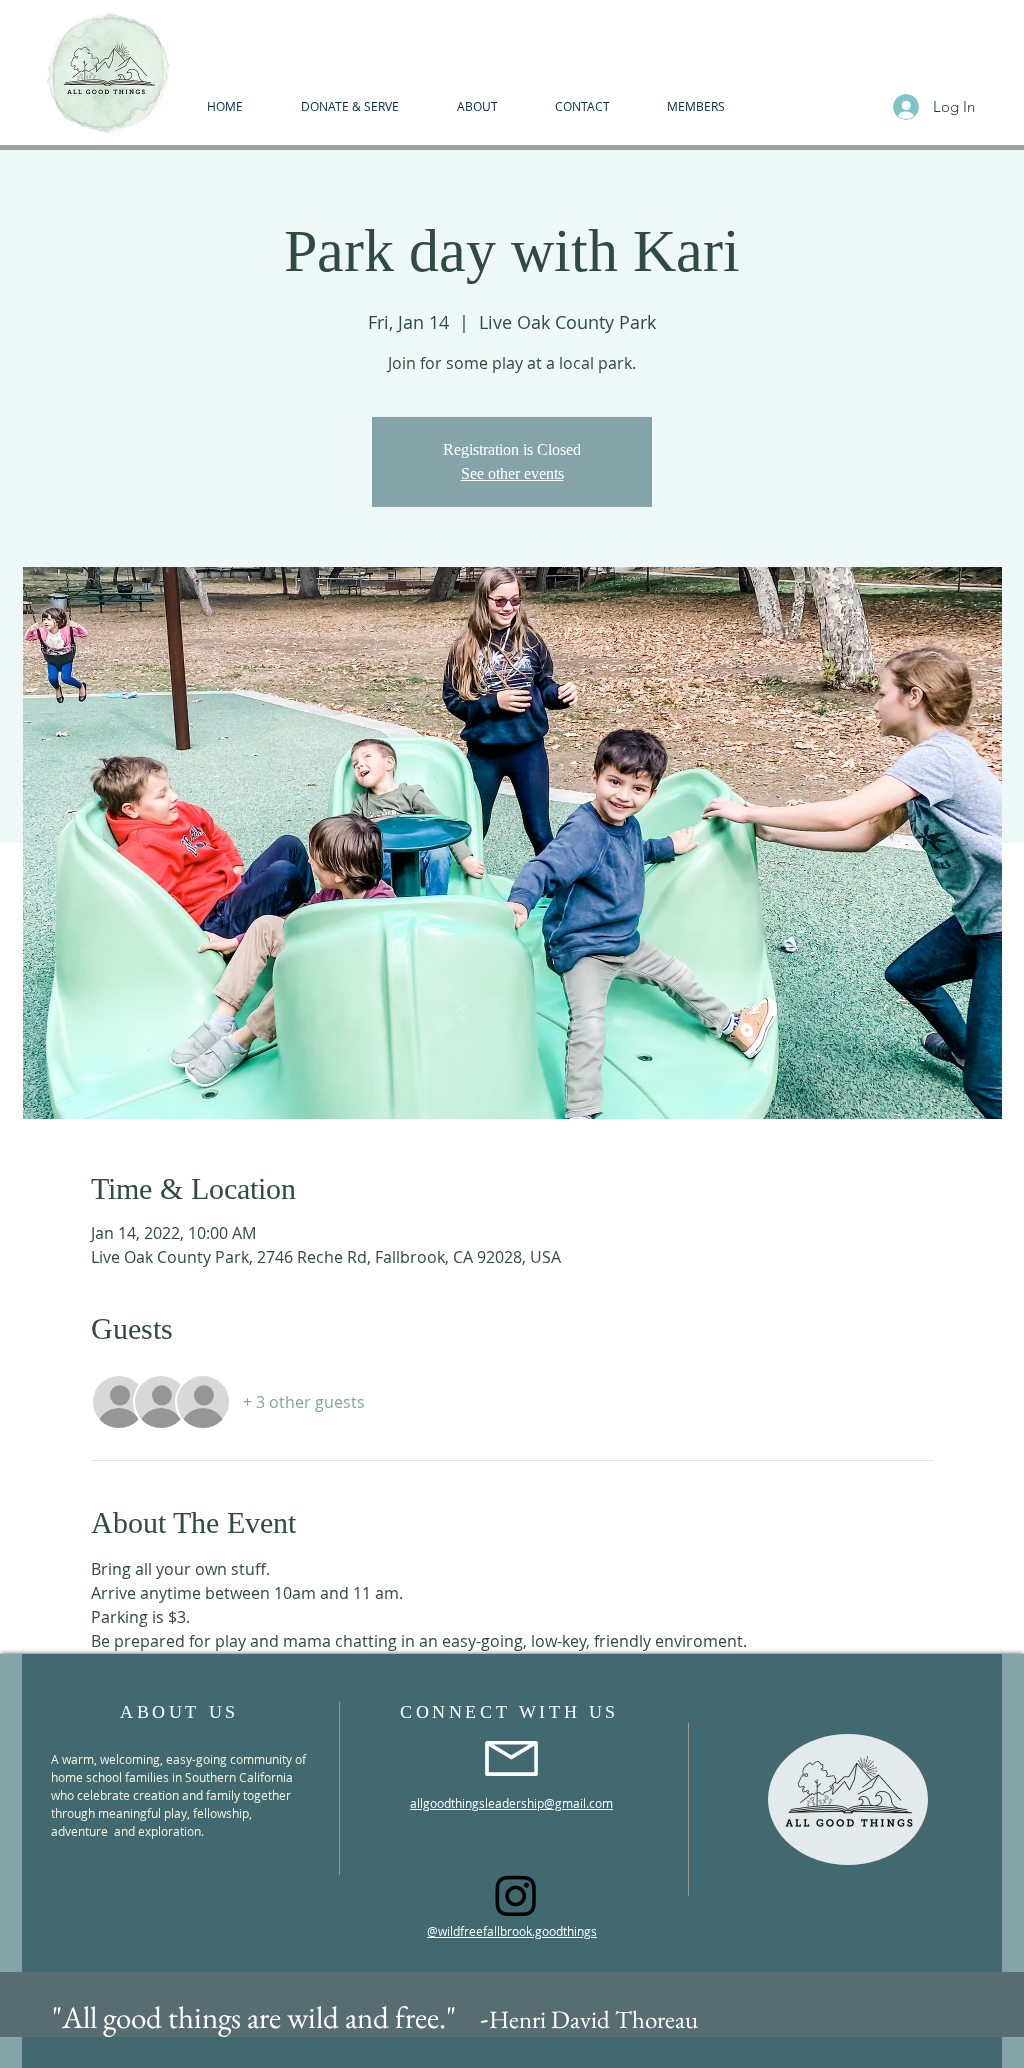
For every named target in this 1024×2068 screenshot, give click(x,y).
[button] (477, 106)
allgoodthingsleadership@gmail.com (511, 1803)
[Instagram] (516, 1895)
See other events (512, 473)
